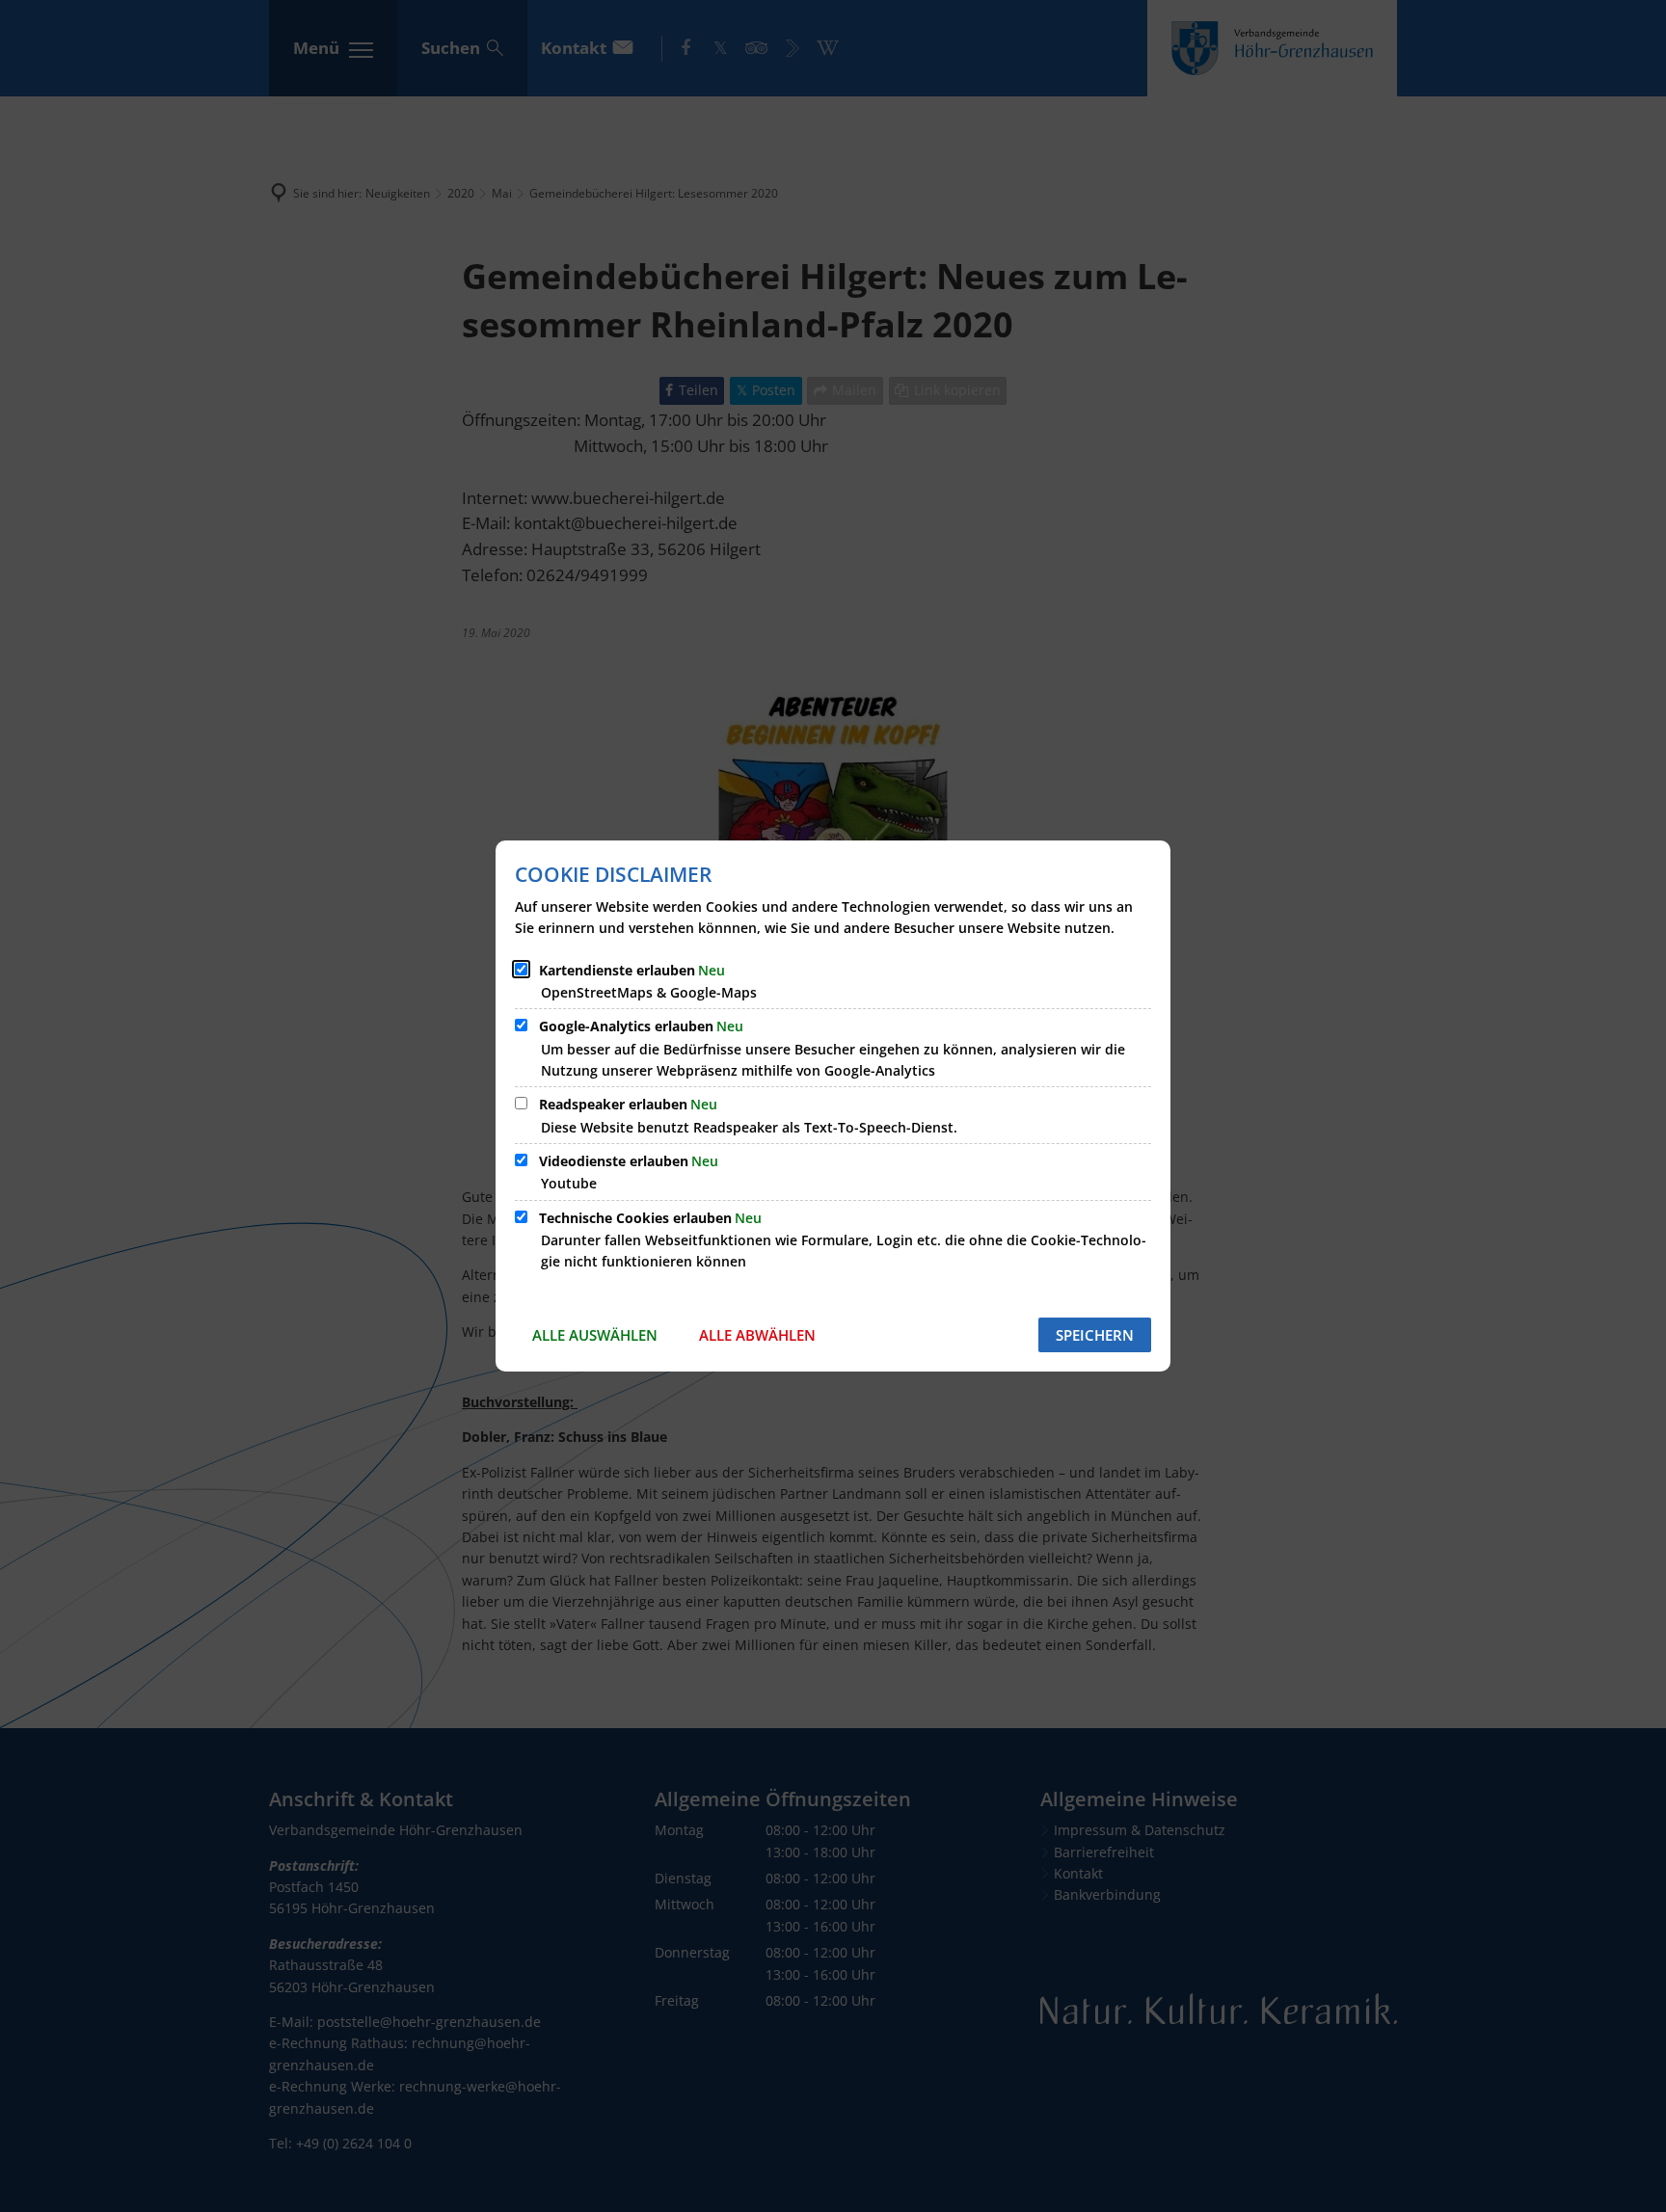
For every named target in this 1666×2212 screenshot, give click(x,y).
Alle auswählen (595, 1335)
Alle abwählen (757, 1335)
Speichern (1095, 1335)
